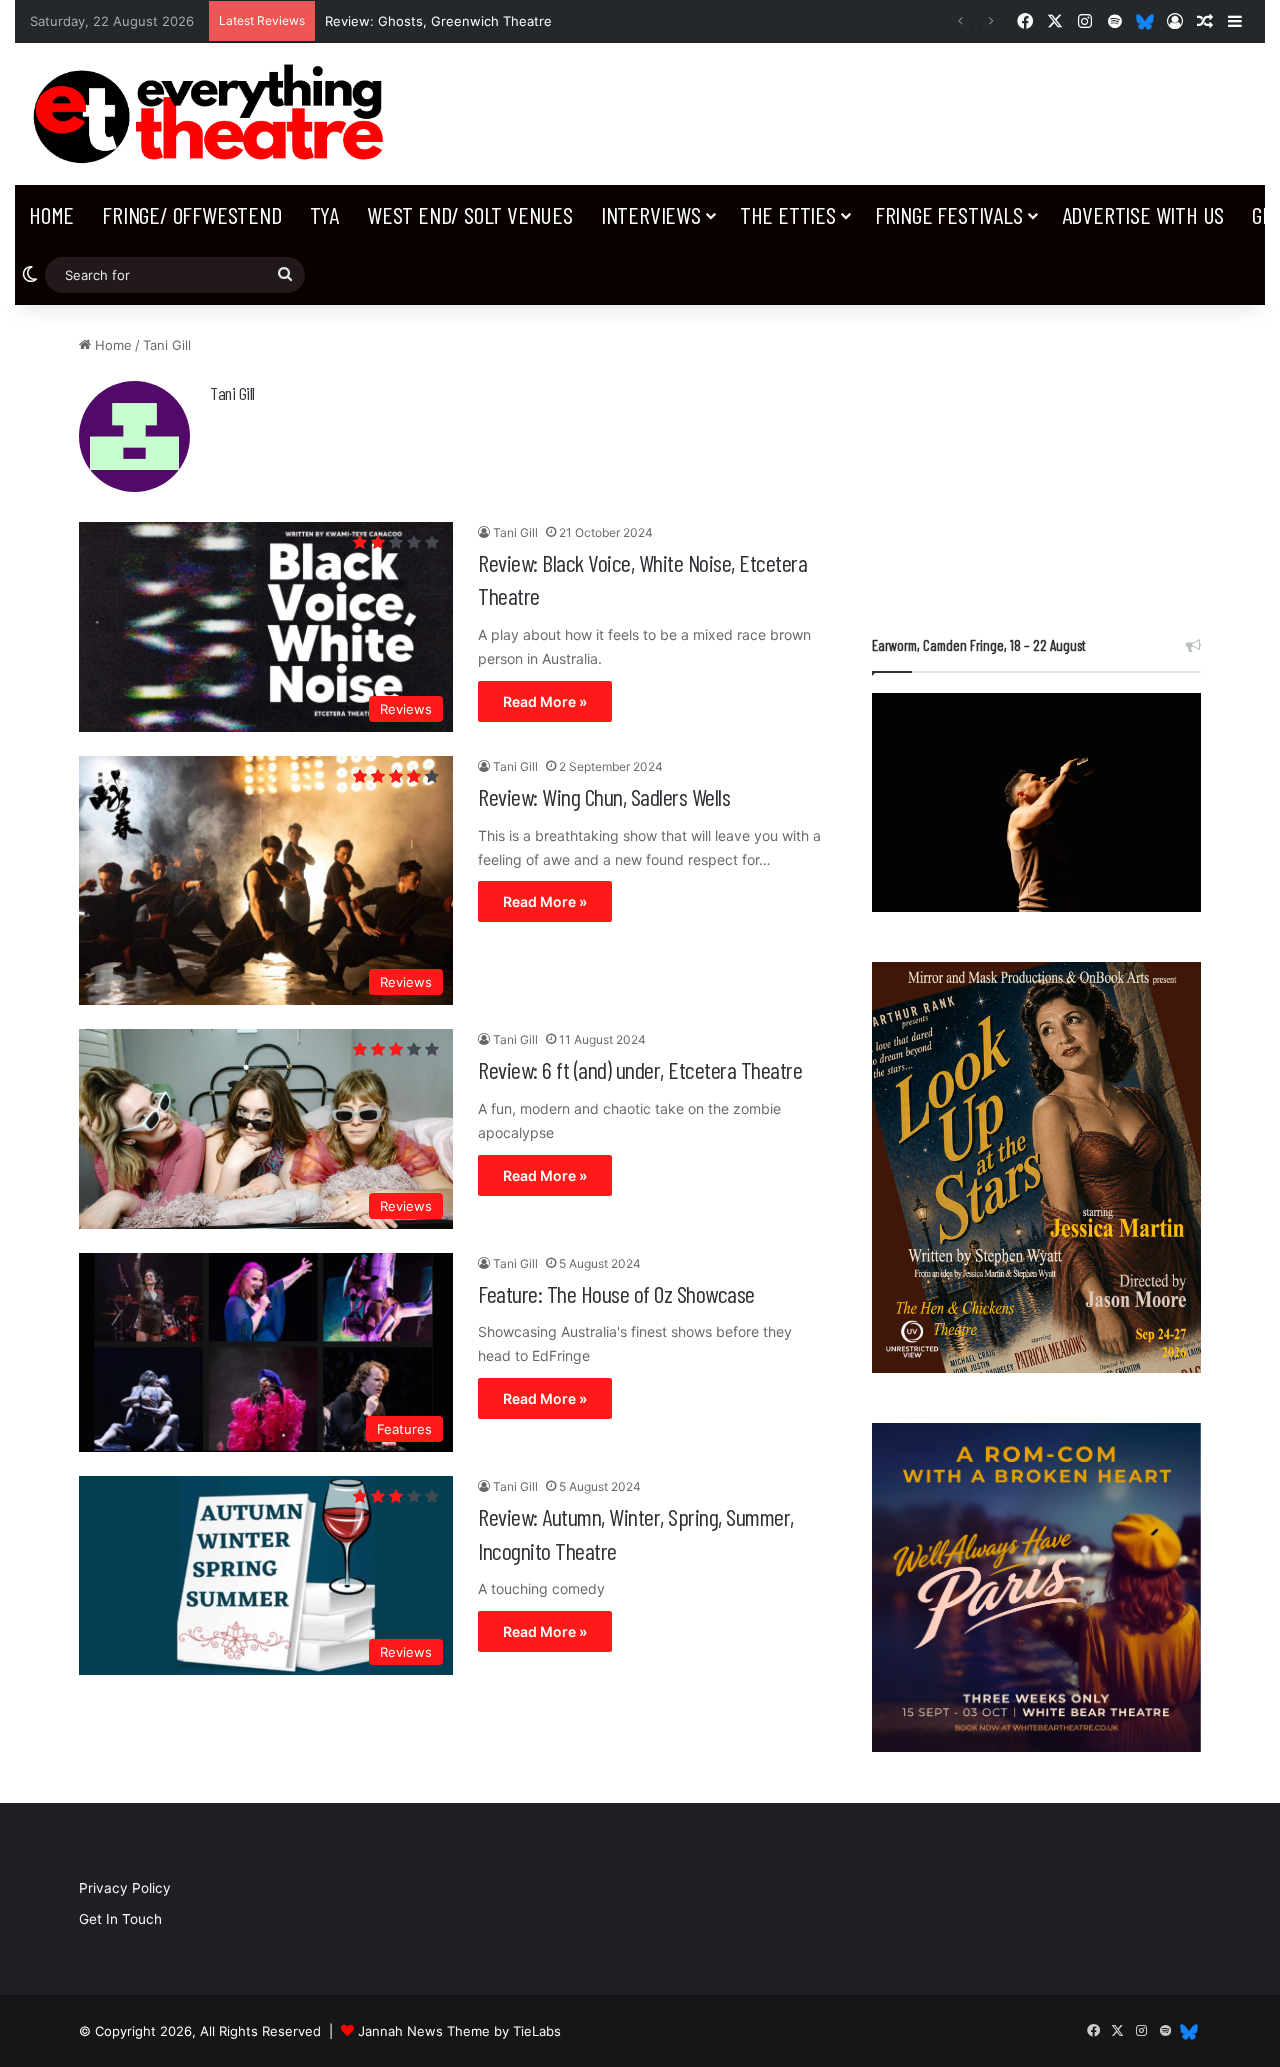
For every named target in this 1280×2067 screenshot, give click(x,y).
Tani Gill (232, 393)
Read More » (545, 701)
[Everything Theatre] (213, 114)
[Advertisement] (1036, 460)
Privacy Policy (125, 1888)
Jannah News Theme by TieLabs (459, 2031)
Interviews (651, 214)
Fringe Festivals (949, 214)
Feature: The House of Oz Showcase (616, 1293)
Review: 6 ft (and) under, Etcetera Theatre (640, 1069)
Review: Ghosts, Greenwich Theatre (438, 21)
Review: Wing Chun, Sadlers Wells (604, 796)
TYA (324, 214)
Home (51, 214)
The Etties (788, 214)
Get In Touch (120, 1919)
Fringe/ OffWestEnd (191, 214)
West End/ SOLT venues (470, 214)
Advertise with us (1143, 214)
